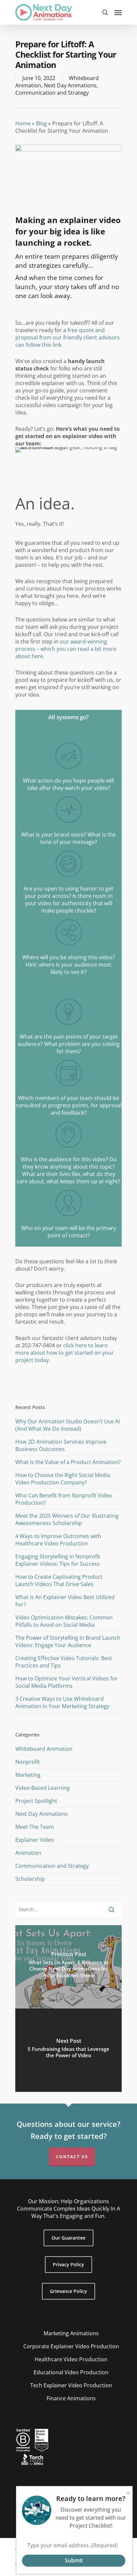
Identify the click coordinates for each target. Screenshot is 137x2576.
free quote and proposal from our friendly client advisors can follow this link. (68, 337)
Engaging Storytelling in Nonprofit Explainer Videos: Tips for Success (58, 1560)
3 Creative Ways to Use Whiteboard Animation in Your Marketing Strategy (62, 1702)
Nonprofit (28, 1762)
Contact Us (72, 2157)
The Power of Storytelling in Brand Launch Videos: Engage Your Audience (68, 1641)
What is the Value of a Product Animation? (68, 1462)
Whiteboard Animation (44, 1749)
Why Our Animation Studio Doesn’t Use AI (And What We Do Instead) (68, 1425)
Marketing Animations (71, 2333)
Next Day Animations (70, 85)
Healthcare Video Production (71, 2359)
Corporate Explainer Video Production (71, 2346)
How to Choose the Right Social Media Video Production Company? (63, 1479)
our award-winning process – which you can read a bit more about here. (66, 649)
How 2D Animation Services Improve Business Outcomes (61, 1445)
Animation (28, 1853)
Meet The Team (35, 1827)
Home (23, 123)
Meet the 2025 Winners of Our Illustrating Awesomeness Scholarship (67, 1519)
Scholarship (30, 1879)
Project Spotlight (36, 1801)
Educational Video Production (71, 2372)
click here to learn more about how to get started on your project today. (65, 1353)
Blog (41, 123)
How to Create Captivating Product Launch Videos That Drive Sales (59, 1580)
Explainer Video (35, 1840)
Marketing (28, 1775)
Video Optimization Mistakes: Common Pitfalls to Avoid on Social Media (64, 1621)
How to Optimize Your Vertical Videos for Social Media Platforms (67, 1682)
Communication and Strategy (52, 93)
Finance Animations (71, 2398)
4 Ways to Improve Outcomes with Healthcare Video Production (58, 1540)
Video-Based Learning (43, 1788)
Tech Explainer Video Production (71, 2385)
